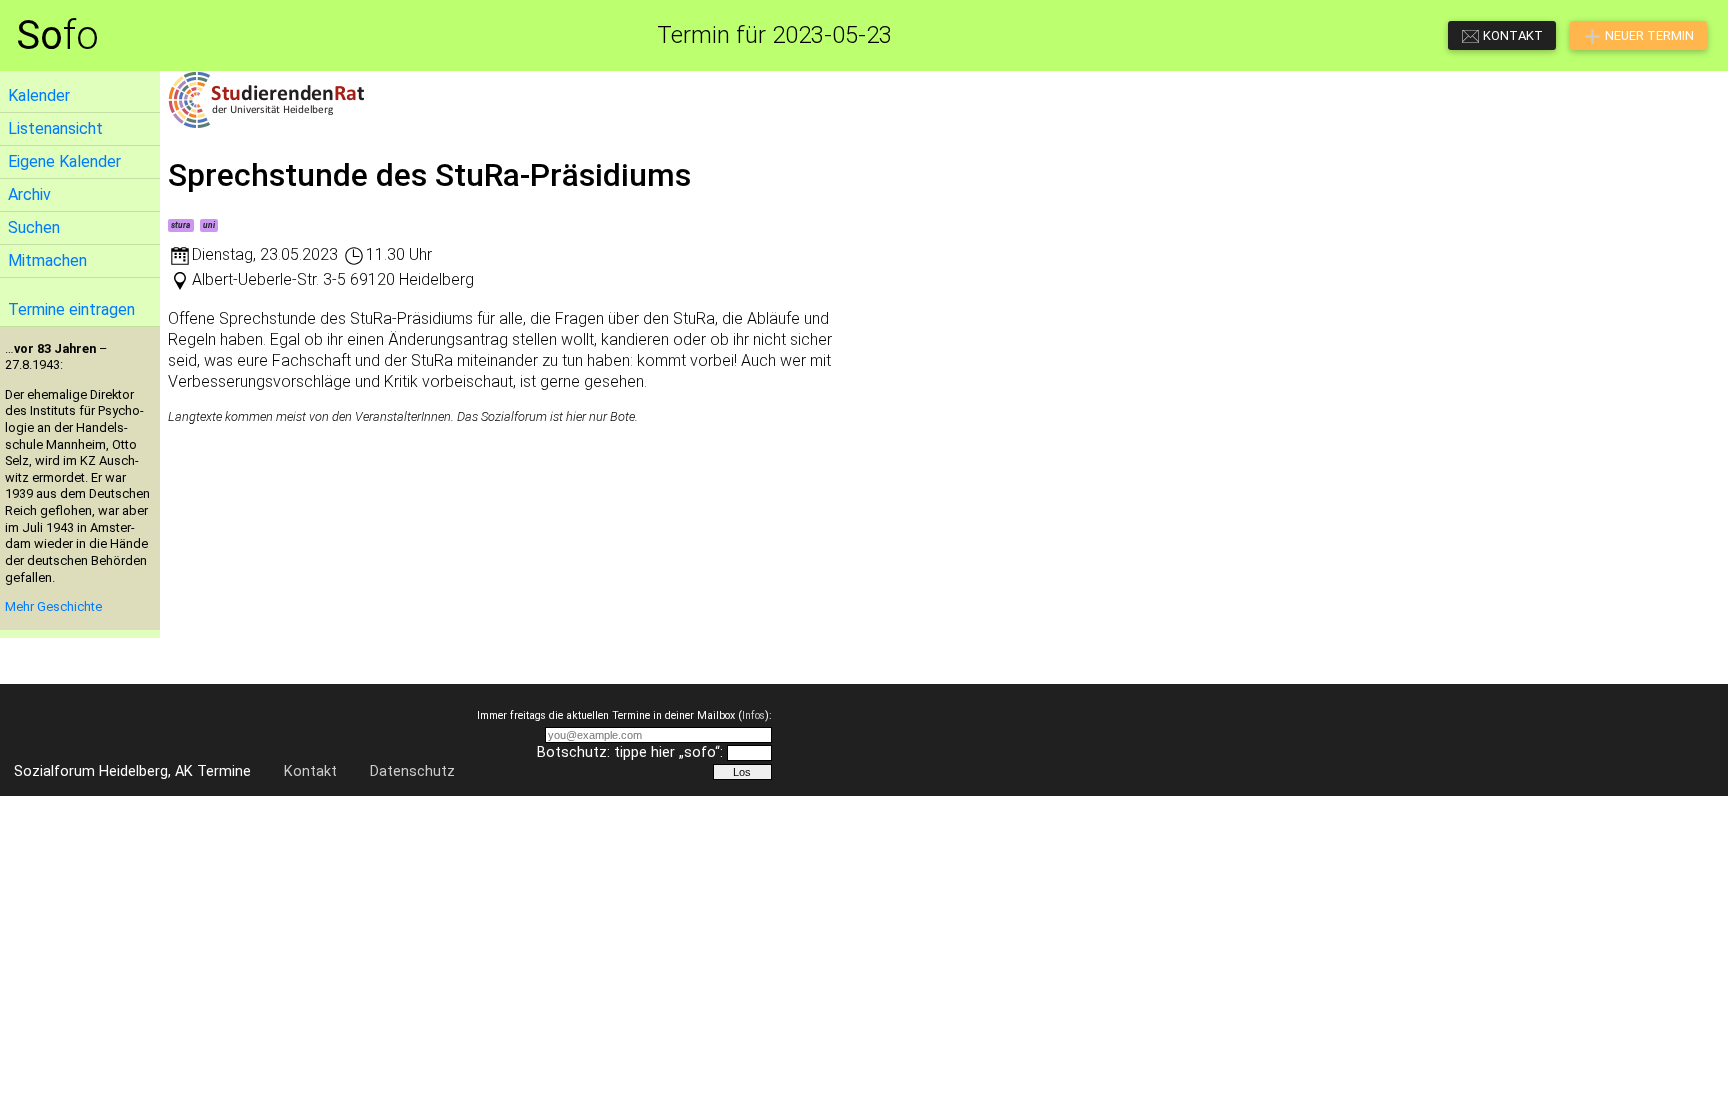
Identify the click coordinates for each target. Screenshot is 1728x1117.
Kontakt (310, 771)
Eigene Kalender (64, 161)
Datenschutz (412, 771)
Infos (753, 715)
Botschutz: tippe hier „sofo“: (630, 752)
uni (209, 225)
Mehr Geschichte (53, 606)
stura (180, 225)
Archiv (29, 194)
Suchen (34, 227)
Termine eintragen (71, 309)
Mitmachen (47, 260)
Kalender (39, 95)
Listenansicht (55, 128)
